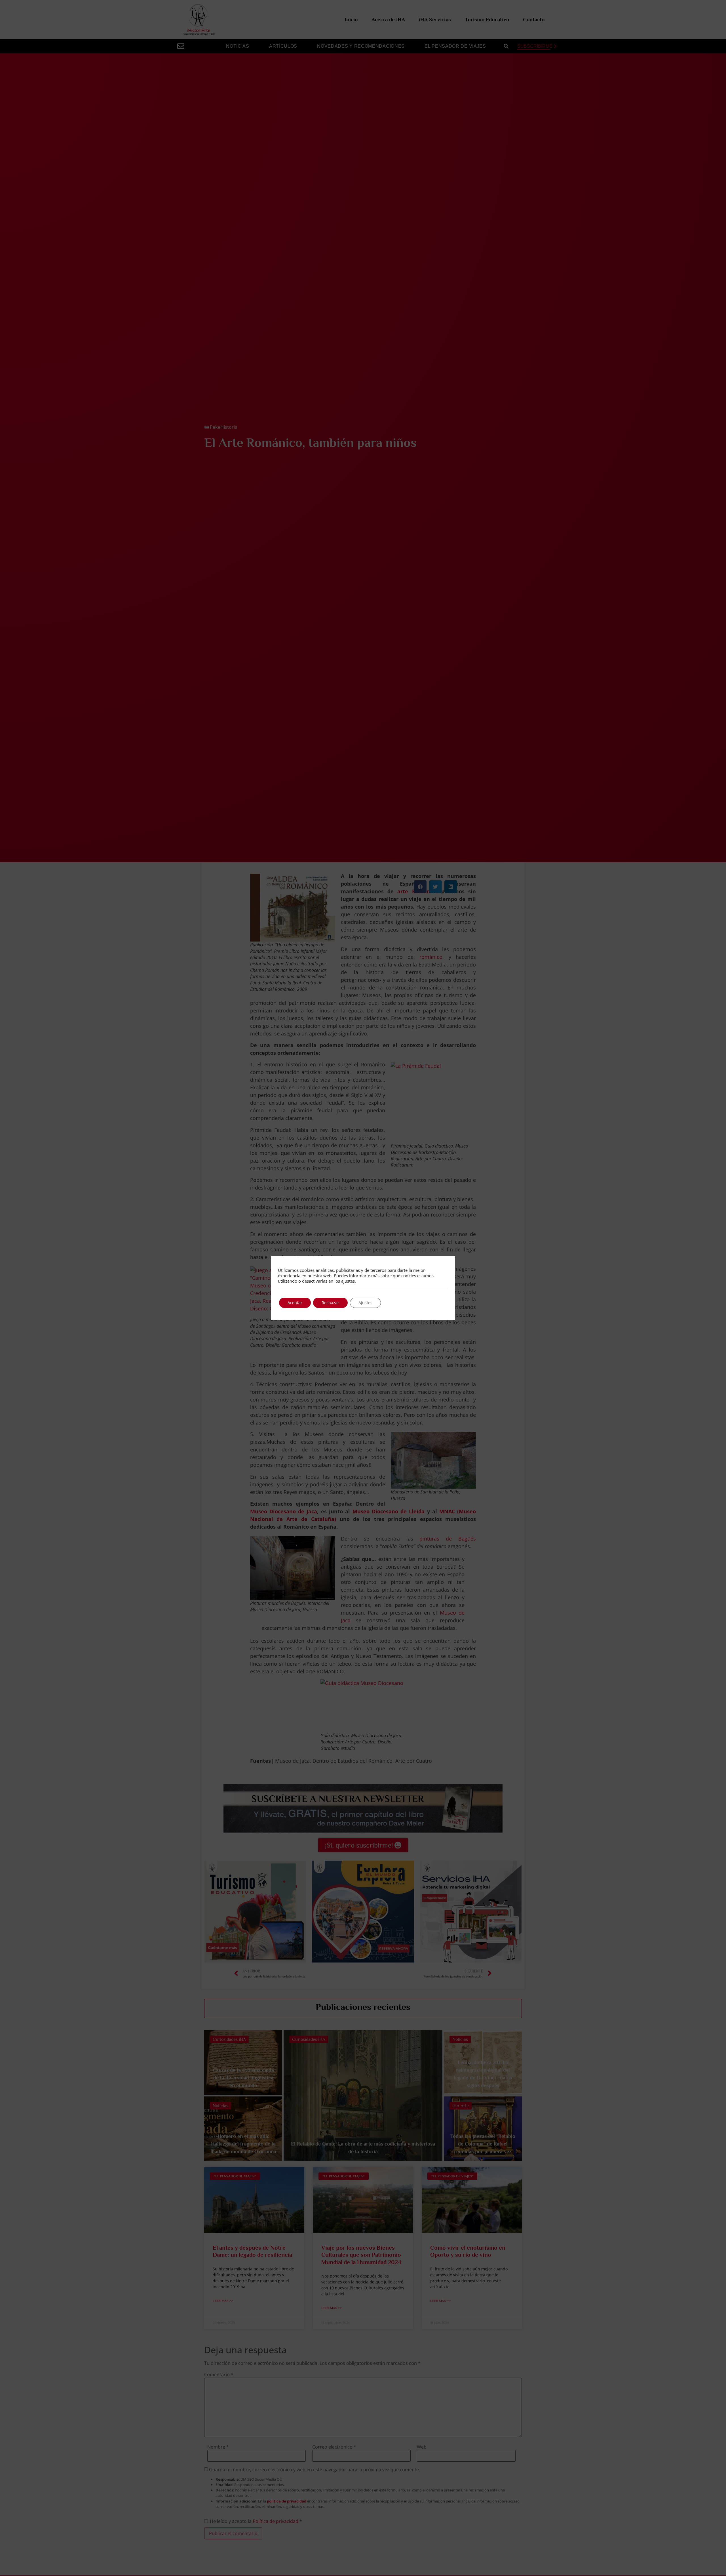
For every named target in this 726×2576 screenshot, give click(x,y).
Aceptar (295, 1303)
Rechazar (330, 1303)
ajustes (348, 1281)
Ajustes (365, 1303)
